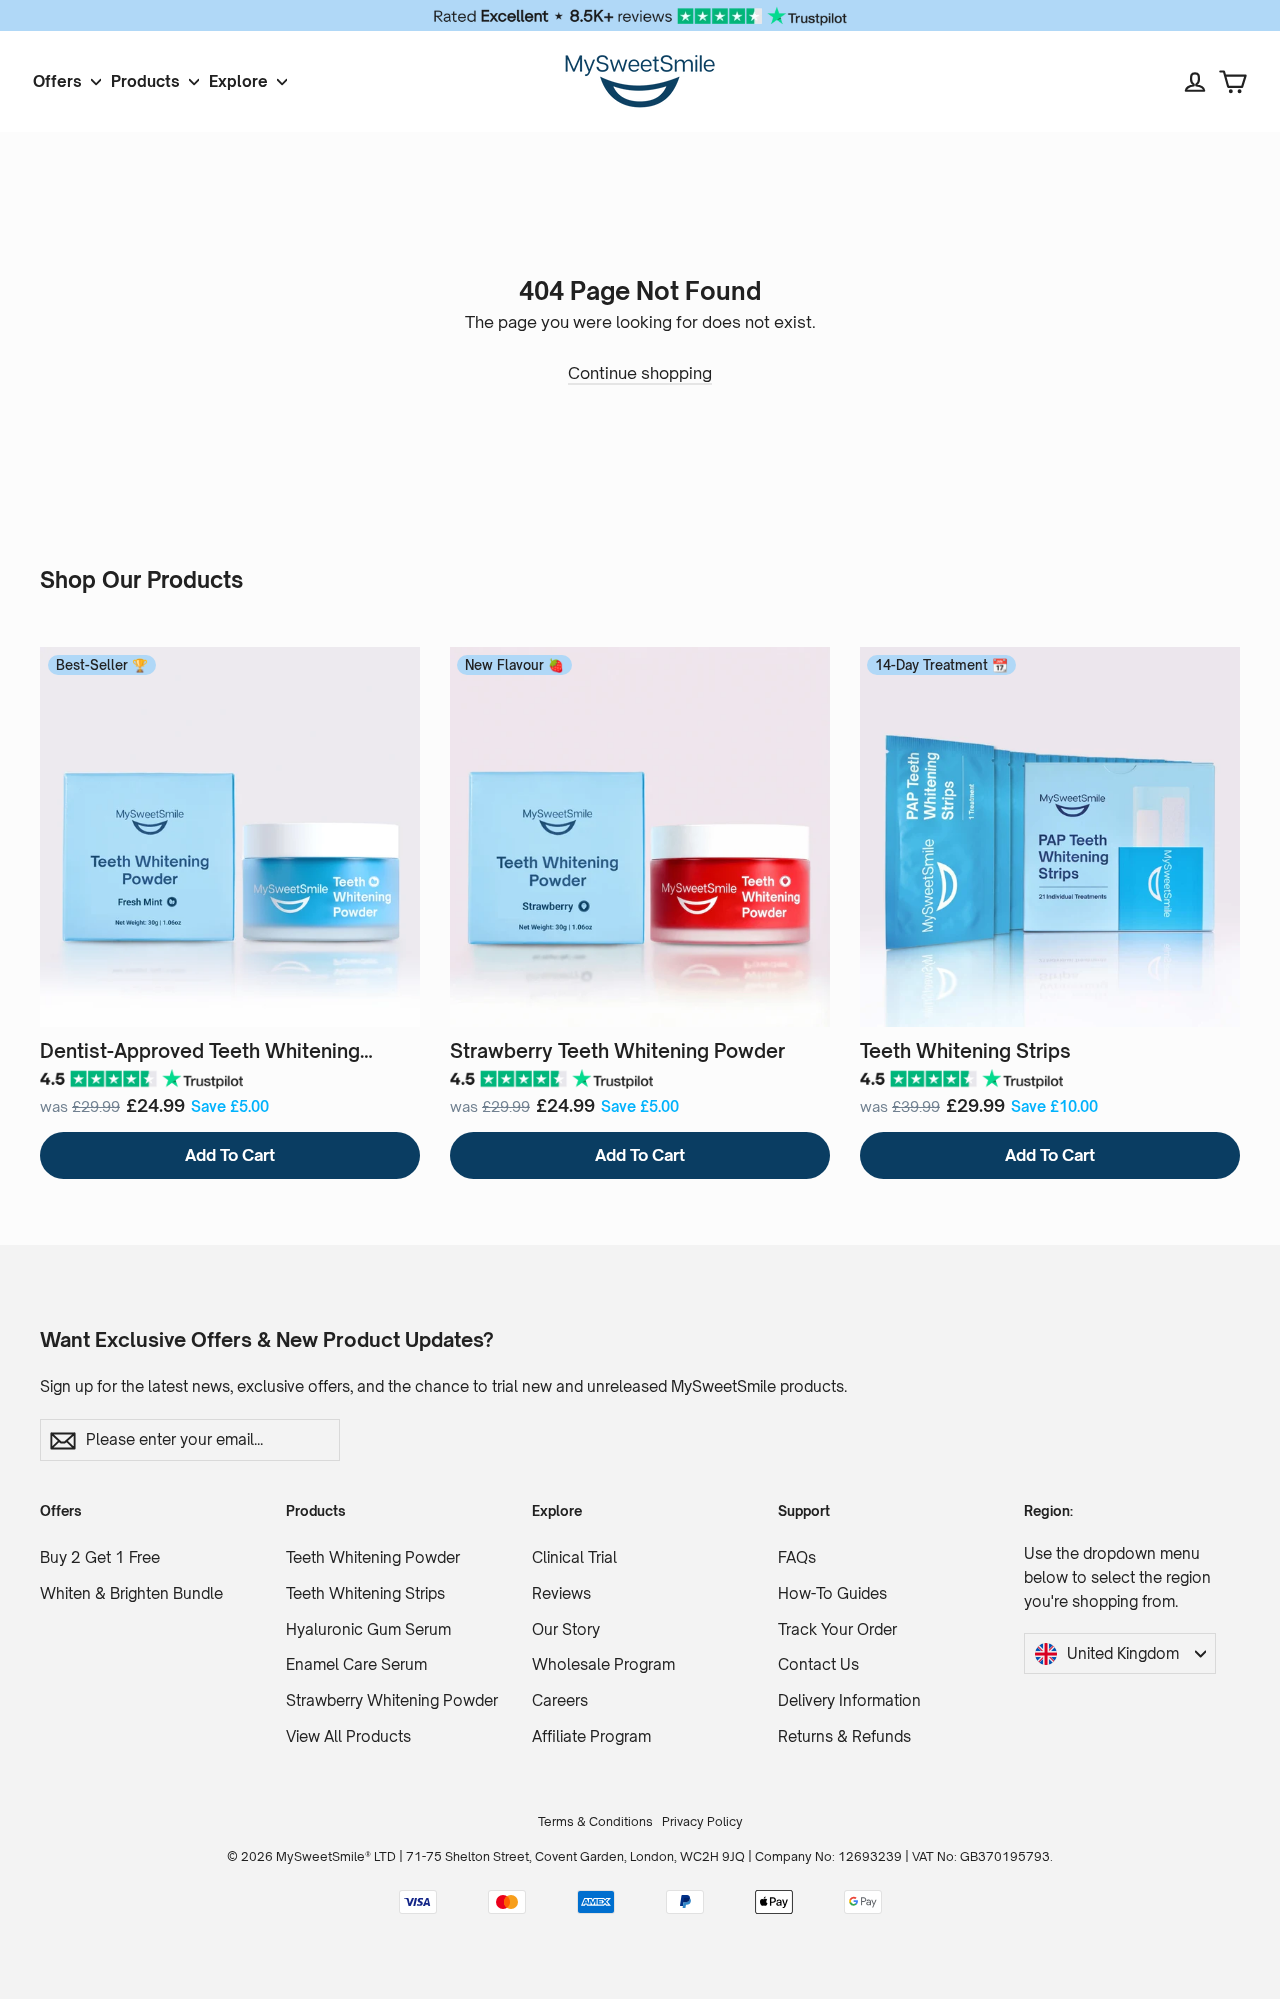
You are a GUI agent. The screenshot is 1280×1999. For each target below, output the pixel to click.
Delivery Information (849, 1700)
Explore (240, 81)
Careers (560, 1700)
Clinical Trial (574, 1557)
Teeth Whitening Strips (365, 1593)
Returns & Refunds (844, 1736)
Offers (59, 81)
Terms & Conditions (595, 1821)
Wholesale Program (603, 1664)
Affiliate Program (591, 1736)
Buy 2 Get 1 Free (100, 1557)
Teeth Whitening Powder (373, 1557)
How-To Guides (832, 1593)
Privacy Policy (702, 1821)
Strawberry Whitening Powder (392, 1700)
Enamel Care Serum (356, 1664)
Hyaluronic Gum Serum (368, 1629)
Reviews (561, 1593)
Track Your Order (837, 1629)
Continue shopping (640, 373)
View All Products (348, 1736)
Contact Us (818, 1664)
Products (147, 81)
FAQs (797, 1557)
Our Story (566, 1629)
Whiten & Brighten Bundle (131, 1593)
